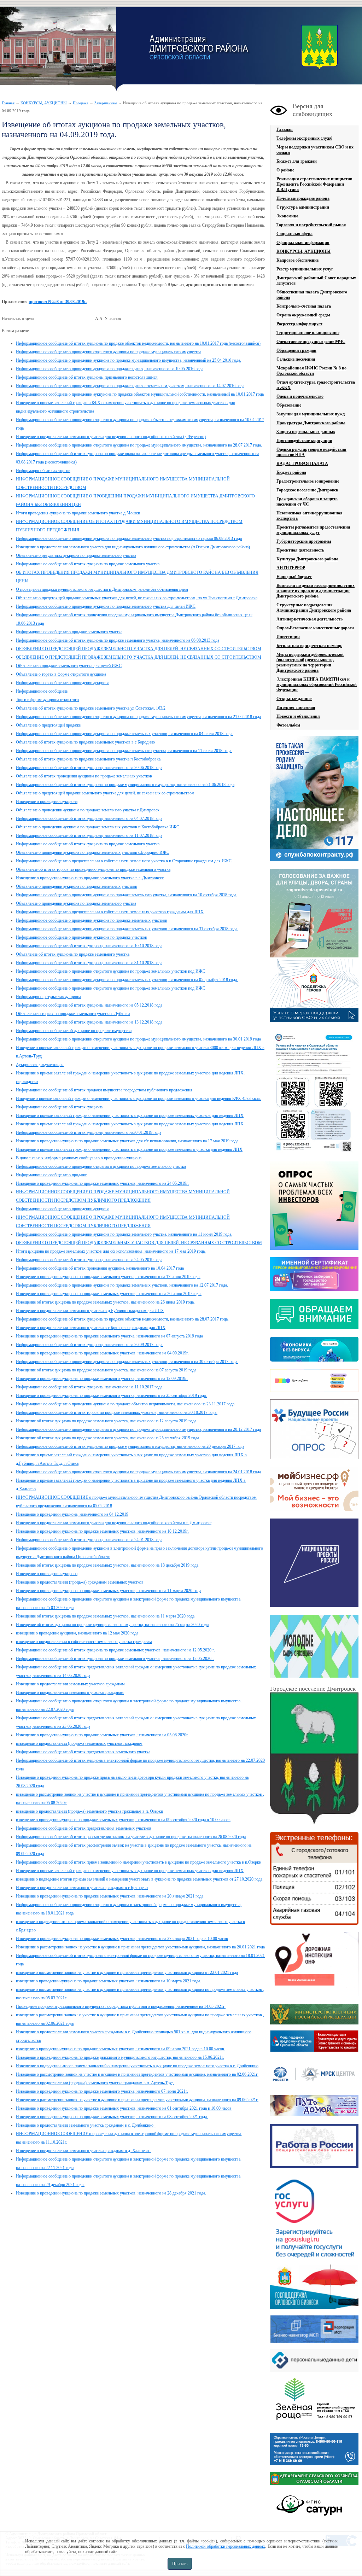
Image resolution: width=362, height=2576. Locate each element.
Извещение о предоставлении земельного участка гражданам (70, 1692)
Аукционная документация (40, 1065)
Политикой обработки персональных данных (226, 2546)
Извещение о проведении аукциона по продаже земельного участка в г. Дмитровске (90, 878)
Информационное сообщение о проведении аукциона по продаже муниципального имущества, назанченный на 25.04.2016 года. (129, 360)
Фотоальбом (288, 725)
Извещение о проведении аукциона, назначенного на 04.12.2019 (72, 1514)
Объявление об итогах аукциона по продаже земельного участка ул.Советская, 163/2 (91, 708)
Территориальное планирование (308, 333)
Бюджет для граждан (297, 161)
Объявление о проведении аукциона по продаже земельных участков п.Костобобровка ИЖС (98, 827)
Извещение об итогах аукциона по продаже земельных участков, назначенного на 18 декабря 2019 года (107, 1565)
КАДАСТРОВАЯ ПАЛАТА (302, 464)
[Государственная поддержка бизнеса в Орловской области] (314, 2307)
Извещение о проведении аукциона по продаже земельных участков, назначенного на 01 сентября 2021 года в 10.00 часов (124, 2108)
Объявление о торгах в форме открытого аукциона (61, 674)
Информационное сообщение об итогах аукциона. (60, 1107)
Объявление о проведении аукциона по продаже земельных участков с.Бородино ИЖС (93, 852)
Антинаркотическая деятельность (310, 619)
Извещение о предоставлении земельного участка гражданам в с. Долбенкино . (86, 2125)
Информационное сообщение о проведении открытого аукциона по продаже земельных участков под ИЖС (111, 971)
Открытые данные (294, 699)
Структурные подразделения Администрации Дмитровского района (314, 608)
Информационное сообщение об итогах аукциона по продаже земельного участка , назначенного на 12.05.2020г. (115, 1659)
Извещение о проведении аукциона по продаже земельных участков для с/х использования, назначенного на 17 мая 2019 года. (128, 1141)
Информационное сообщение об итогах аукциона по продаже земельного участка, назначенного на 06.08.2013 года (118, 640)
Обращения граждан (296, 350)
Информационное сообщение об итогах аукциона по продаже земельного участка (88, 564)
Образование (289, 405)
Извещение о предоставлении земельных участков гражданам (70, 1684)
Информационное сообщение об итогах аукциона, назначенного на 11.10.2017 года (89, 1387)
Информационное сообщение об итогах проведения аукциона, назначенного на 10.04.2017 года (100, 1268)
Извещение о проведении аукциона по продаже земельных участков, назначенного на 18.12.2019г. (102, 1531)
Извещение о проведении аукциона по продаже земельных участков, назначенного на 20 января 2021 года (110, 1896)
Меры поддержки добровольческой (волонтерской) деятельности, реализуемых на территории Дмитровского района (310, 662)
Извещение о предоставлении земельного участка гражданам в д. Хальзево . (83, 2151)
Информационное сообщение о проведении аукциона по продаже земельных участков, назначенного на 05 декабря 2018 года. (127, 980)
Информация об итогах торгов (43, 471)
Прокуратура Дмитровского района (311, 423)
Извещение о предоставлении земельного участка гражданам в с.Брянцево (82, 1888)
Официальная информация (303, 243)
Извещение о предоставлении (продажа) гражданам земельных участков (80, 1582)
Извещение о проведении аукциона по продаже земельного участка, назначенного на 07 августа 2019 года (109, 1336)
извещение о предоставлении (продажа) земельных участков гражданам (79, 1743)
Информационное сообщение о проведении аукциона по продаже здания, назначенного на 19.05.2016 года (110, 369)
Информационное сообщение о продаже (51, 1175)
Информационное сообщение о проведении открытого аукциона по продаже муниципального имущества (109, 352)
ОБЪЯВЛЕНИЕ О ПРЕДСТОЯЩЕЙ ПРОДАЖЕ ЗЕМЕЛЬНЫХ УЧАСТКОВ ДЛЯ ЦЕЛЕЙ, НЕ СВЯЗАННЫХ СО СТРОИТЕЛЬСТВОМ (139, 1243)
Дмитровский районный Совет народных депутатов (316, 281)
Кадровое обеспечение (297, 260)
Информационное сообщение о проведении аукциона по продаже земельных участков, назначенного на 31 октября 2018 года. (127, 929)
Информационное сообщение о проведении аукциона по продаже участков (81, 937)
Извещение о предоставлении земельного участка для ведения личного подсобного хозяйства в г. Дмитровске (114, 1523)
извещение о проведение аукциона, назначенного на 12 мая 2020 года (77, 1633)
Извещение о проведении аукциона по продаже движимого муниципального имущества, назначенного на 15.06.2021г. (120, 2057)
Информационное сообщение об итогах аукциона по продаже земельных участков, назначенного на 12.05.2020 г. (115, 1650)
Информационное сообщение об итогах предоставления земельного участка (83, 1752)
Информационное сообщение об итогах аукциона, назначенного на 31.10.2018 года (89, 963)
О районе (285, 170)
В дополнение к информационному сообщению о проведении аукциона (79, 1158)
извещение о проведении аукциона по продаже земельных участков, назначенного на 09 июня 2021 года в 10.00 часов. (121, 2049)
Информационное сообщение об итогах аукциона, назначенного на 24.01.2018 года (89, 1540)
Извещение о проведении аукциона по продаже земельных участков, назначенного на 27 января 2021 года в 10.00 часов (122, 1939)
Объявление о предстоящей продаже (48, 725)
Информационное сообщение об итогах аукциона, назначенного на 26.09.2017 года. (90, 1345)
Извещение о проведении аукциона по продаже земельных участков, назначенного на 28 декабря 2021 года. (111, 2193)
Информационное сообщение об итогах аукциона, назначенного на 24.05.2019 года (89, 1260)
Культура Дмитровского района (307, 559)
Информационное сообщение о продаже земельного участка (69, 632)
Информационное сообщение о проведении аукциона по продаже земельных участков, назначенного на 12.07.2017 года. (122, 1285)
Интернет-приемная (296, 707)
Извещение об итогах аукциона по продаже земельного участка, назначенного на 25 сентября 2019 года (107, 1438)
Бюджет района (291, 472)
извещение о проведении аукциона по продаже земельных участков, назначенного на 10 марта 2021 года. (109, 1981)
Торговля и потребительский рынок (311, 225)
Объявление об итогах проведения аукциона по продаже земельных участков (84, 776)
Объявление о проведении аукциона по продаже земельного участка (76, 903)
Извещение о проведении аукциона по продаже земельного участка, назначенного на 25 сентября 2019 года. (111, 1395)
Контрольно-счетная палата (304, 306)
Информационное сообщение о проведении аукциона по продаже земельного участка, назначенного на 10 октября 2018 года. (127, 895)
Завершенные (106, 103)
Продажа (81, 103)
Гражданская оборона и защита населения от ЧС (307, 502)
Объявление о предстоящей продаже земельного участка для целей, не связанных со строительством (105, 793)
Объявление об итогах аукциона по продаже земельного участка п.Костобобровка (88, 759)
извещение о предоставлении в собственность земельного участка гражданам (84, 1642)
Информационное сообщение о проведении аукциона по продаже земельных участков (92, 920)
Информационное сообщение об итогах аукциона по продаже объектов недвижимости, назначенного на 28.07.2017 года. (122, 1319)
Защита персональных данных (306, 432)
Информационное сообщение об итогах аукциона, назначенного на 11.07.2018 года (89, 835)
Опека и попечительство (300, 396)
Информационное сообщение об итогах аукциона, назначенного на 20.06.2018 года (89, 768)
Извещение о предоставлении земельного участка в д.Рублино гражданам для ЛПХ (90, 1311)
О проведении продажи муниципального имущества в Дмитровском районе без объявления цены (102, 589)
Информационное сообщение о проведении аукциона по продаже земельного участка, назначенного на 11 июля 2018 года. (124, 751)
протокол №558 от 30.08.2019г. (58, 302)
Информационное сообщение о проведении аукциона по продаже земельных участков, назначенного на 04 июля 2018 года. (125, 734)
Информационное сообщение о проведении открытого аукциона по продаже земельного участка (101, 1166)
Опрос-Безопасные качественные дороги (315, 628)
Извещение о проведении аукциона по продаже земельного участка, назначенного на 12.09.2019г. (102, 1379)
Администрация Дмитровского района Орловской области (58, 49)
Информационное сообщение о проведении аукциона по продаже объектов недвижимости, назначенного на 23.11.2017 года (125, 1404)
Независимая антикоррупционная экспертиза (310, 516)
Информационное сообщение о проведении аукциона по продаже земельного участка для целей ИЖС (106, 606)
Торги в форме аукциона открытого (47, 700)
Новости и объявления (298, 716)
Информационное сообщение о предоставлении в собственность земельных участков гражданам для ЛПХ (110, 912)
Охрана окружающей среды (303, 315)
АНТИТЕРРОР (291, 568)
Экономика (287, 216)
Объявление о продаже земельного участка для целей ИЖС (69, 666)
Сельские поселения (296, 359)
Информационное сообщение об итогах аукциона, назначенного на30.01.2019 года (89, 1132)
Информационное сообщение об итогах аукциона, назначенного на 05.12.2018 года (89, 1005)
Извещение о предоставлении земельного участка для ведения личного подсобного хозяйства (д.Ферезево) (111, 437)
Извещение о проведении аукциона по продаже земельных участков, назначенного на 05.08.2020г (102, 1735)
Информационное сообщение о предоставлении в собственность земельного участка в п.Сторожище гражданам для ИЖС (124, 861)
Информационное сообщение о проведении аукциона (63, 683)
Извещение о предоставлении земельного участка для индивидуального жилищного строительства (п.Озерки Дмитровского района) (133, 547)
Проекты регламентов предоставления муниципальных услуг (313, 530)
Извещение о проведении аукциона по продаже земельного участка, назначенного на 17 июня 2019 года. (108, 1277)
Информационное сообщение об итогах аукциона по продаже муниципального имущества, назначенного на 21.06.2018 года (125, 785)
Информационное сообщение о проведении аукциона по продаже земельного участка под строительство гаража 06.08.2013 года (129, 538)
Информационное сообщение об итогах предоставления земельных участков (84, 1828)
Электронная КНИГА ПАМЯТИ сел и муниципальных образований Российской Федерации (317, 684)
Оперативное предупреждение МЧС (311, 342)
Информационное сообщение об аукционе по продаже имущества (74, 1031)
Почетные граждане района (303, 198)
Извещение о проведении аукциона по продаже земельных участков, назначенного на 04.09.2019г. (102, 1353)
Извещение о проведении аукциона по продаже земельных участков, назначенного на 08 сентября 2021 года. (112, 2117)
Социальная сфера (294, 234)
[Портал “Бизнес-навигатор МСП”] (314, 2341)
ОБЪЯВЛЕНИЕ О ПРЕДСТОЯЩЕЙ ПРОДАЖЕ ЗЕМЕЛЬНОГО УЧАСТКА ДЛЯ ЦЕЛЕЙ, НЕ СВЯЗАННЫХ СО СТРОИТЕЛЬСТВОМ (139, 649)
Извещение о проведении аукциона (47, 802)
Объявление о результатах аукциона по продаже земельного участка (76, 555)
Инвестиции (288, 637)
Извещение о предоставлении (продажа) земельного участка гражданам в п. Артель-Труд (95, 2083)
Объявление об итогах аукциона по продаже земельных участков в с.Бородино (85, 742)
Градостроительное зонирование (308, 481)
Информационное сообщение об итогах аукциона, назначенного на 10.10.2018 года (89, 946)
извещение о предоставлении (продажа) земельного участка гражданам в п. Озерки (89, 1811)
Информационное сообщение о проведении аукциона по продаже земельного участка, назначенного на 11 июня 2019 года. (124, 1234)
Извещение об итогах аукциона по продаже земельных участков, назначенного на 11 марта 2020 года (105, 1616)
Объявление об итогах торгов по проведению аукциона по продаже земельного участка (93, 869)
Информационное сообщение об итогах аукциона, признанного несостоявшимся (87, 377)
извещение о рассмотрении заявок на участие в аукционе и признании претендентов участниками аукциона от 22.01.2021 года (127, 1972)
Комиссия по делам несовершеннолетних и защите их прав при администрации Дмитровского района (316, 591)
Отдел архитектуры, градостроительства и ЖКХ (316, 385)
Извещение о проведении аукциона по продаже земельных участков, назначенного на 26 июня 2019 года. (109, 1294)
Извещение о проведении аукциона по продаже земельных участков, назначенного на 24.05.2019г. (102, 1183)
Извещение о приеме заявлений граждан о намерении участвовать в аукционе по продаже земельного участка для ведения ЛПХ (129, 1149)
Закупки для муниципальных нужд (311, 414)
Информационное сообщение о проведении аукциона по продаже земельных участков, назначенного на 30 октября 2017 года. (127, 1362)
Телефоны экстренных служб (304, 138)
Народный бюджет (294, 577)
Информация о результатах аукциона (48, 997)
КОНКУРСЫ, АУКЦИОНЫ (44, 103)
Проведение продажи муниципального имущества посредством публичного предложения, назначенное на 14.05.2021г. (121, 2006)
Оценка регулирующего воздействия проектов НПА (311, 452)
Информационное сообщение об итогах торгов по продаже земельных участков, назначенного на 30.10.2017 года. (117, 1412)
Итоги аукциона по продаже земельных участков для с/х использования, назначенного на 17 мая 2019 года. (111, 1251)
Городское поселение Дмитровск (307, 490)
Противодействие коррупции (304, 441)
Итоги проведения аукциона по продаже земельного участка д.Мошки (78, 513)
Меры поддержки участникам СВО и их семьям (315, 150)
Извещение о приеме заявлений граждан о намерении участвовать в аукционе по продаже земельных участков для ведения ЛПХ (130, 1115)
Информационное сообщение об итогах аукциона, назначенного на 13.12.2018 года (89, 1022)
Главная (8, 103)
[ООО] (314, 2425)
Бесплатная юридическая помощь (309, 646)
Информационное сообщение (42, 691)
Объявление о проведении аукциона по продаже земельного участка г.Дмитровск (88, 810)
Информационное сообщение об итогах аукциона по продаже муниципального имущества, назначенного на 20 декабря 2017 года (130, 1446)
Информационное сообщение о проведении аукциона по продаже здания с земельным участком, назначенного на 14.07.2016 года (130, 386)
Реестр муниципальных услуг (305, 269)
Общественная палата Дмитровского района (312, 295)
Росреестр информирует (299, 324)
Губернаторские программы (304, 541)
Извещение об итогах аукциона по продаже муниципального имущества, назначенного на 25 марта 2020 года (112, 1625)
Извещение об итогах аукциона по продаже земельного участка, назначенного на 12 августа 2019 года (106, 1421)
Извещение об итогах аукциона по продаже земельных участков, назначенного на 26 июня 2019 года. (105, 1302)
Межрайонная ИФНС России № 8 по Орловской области (311, 371)
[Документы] (314, 1759)
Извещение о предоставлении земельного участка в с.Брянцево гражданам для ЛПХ (91, 1328)
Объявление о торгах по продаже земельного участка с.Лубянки (73, 1014)
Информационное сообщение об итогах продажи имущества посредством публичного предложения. (105, 1090)
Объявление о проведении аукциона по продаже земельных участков (77, 886)
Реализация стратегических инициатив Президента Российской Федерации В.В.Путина (314, 184)
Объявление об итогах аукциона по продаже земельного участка (73, 954)
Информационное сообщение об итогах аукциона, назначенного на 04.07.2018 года (89, 818)
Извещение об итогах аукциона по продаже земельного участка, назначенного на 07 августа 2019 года (106, 1370)
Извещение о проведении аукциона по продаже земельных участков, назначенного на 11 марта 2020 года (109, 1591)
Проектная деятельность (300, 550)
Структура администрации (303, 207)
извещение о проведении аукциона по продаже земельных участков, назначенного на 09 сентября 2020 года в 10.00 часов (123, 1820)
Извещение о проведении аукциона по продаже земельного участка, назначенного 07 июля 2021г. (102, 2091)
